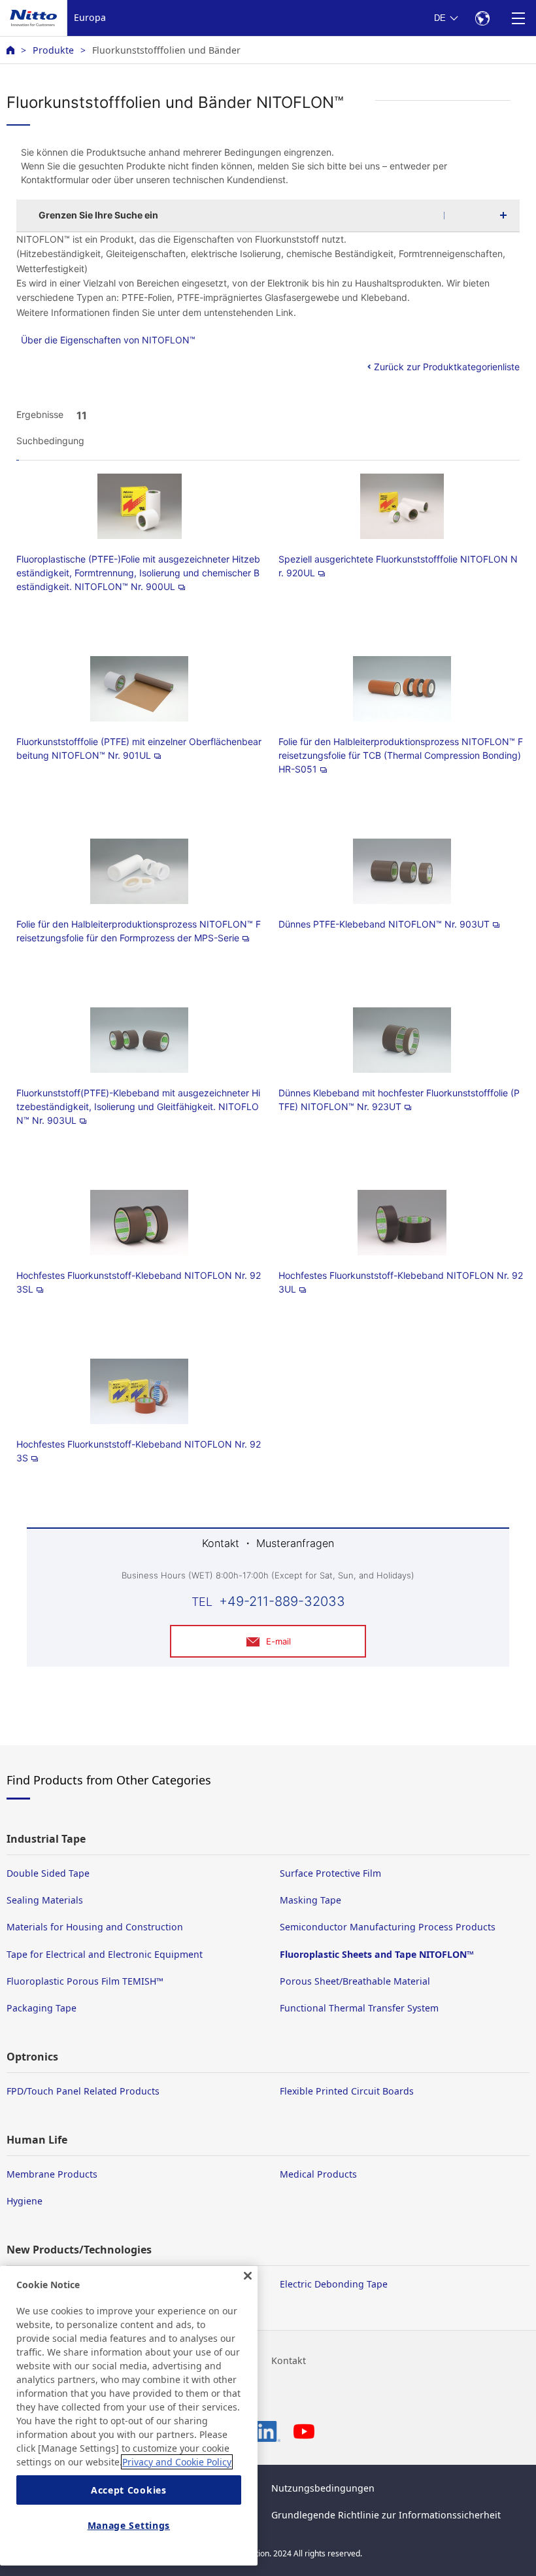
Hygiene (25, 2201)
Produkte (53, 50)
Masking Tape (310, 1900)
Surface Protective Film (330, 1873)
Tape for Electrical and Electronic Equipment (105, 1954)
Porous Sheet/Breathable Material (355, 1981)
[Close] (248, 2276)
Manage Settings (129, 2525)
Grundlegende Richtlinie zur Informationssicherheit (386, 2515)
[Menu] (518, 18)
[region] (129, 2416)
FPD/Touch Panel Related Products (83, 2091)
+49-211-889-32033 (282, 1601)
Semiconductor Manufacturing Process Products (388, 1927)
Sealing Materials (45, 1900)
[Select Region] (482, 18)
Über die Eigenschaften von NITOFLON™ (108, 340)
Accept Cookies (129, 2490)
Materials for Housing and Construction (95, 1927)
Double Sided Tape (48, 1873)
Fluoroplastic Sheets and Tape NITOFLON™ (377, 1954)
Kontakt (289, 2360)
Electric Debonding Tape (334, 2284)
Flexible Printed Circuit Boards (347, 2091)
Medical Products (318, 2174)
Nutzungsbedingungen (323, 2488)
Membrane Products (52, 2174)
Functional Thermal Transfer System (359, 2008)
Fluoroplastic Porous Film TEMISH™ (85, 1981)
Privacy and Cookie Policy (177, 2462)
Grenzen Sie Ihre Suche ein (98, 215)
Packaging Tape (42, 2008)
